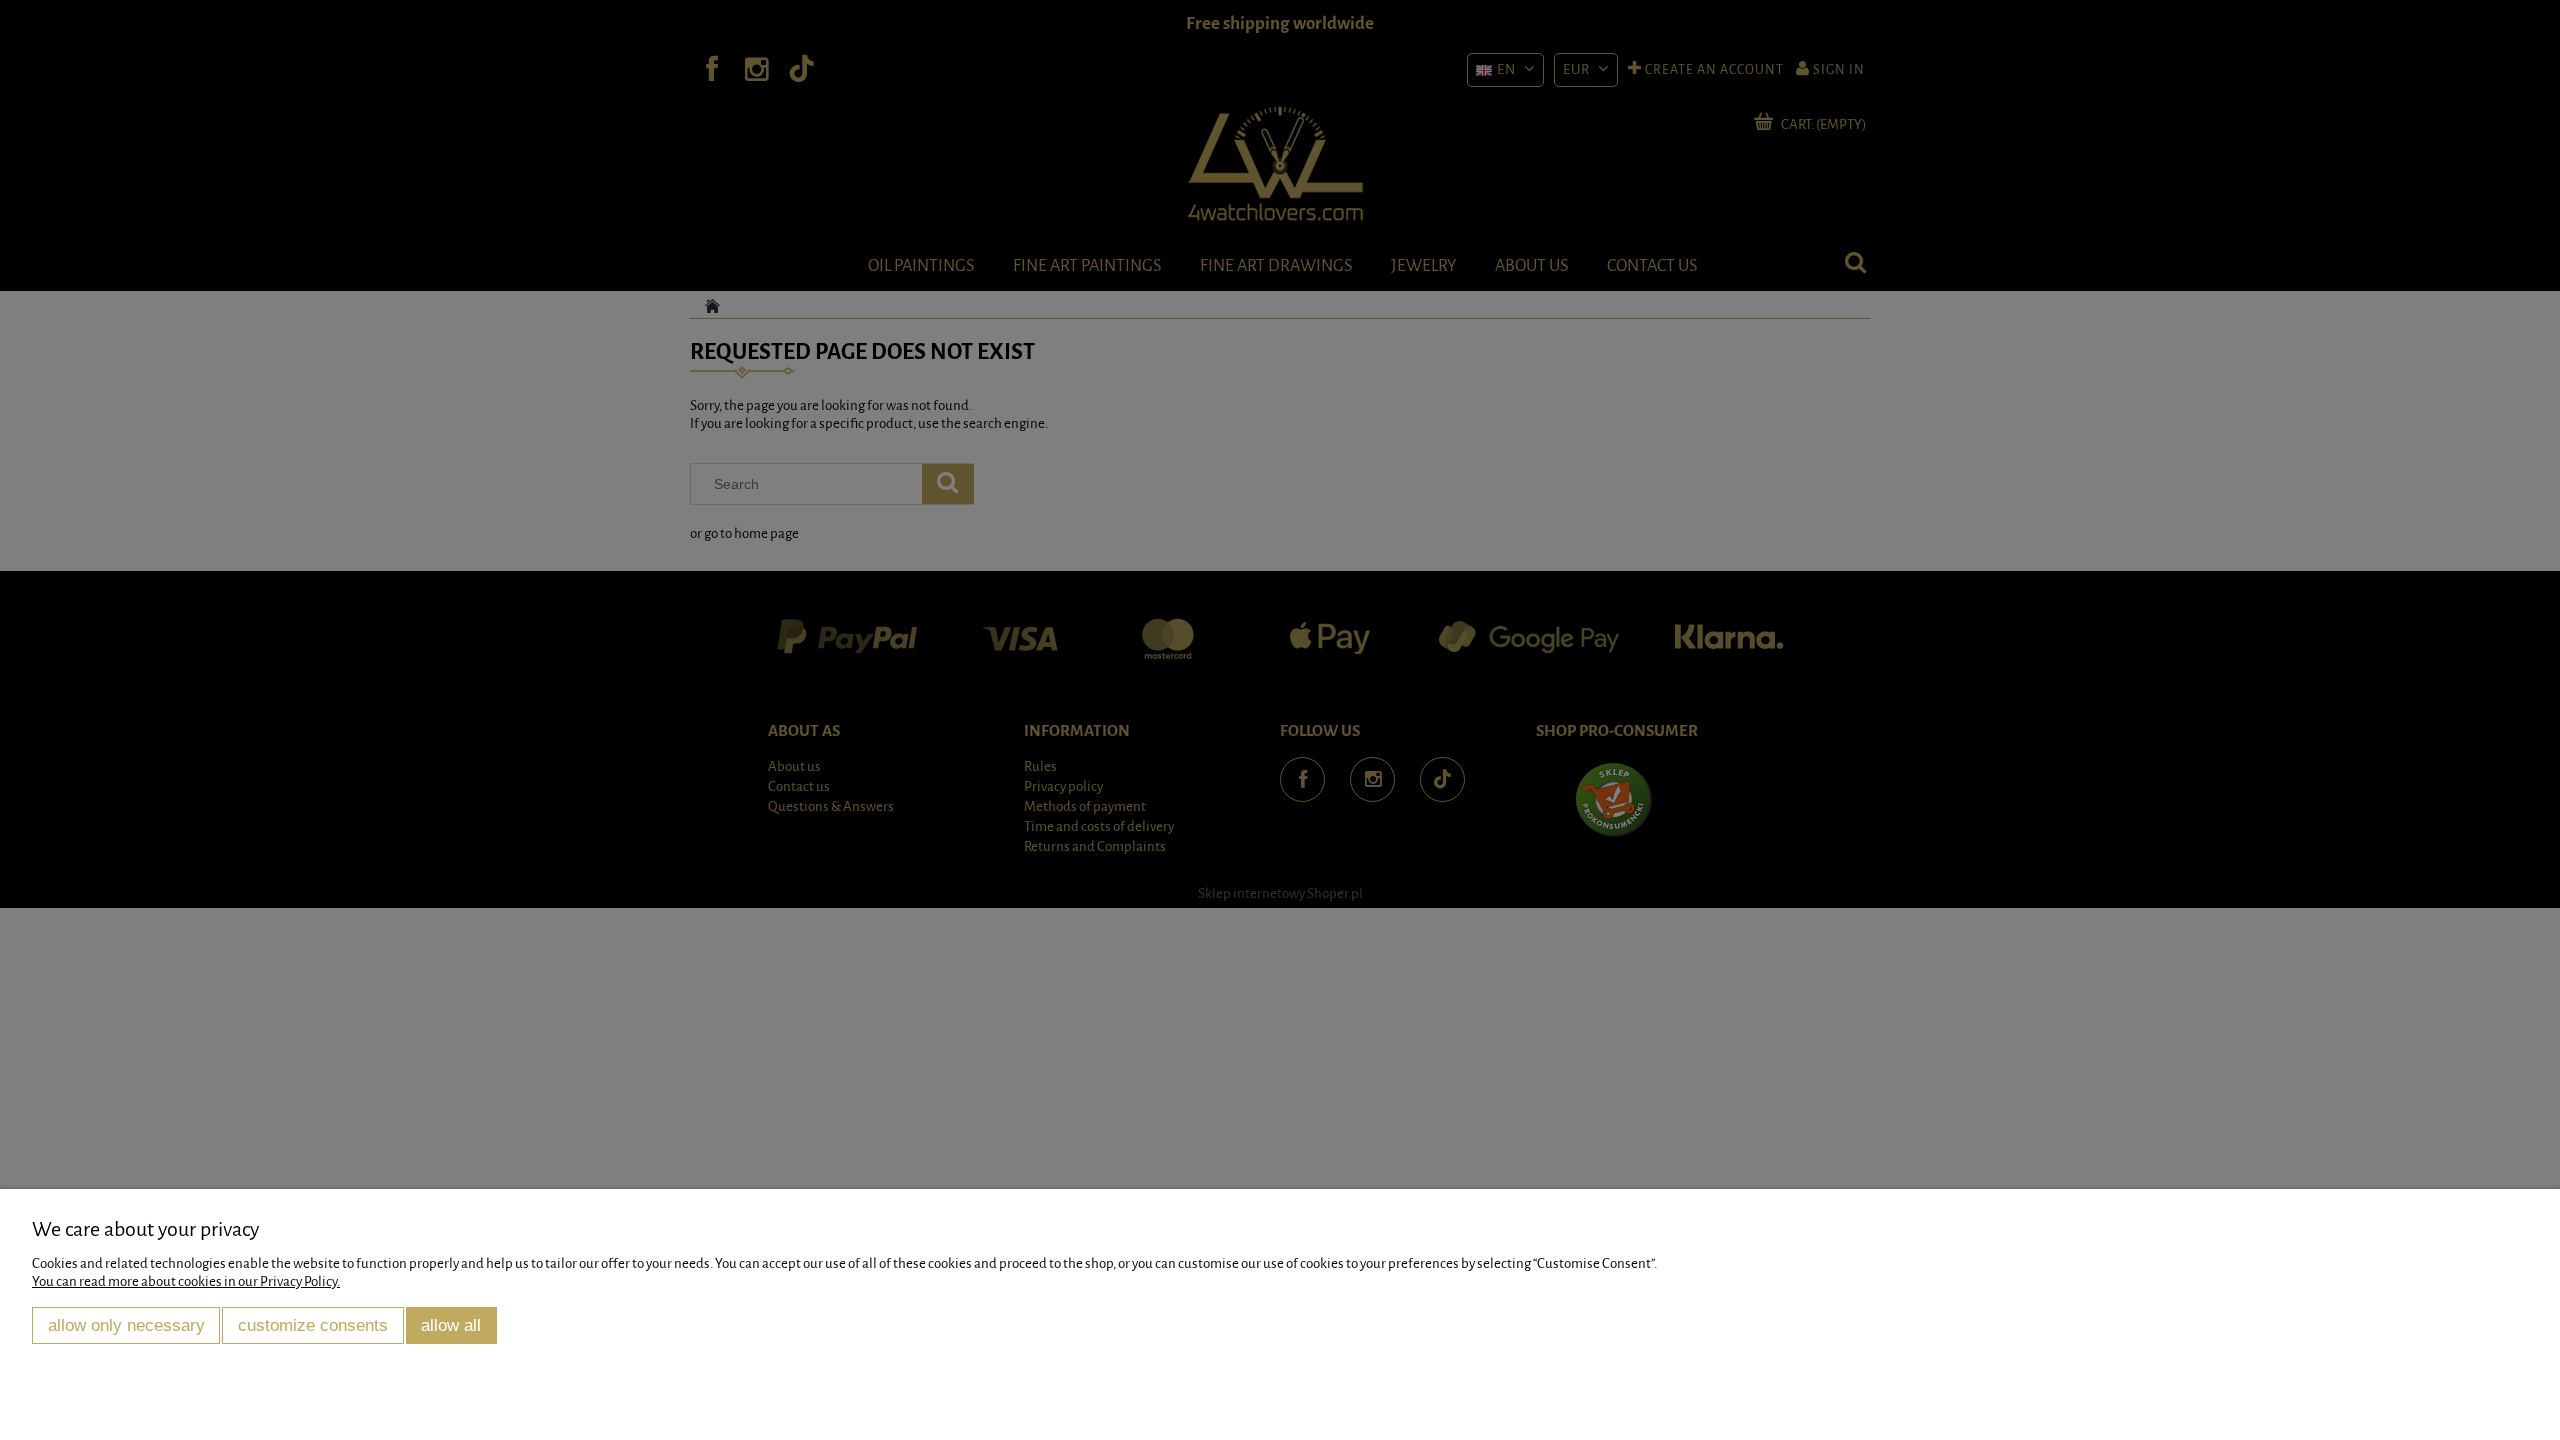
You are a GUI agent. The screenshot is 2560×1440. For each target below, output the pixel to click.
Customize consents (313, 1325)
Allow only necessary (126, 1325)
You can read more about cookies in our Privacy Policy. (186, 1281)
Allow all (451, 1325)
